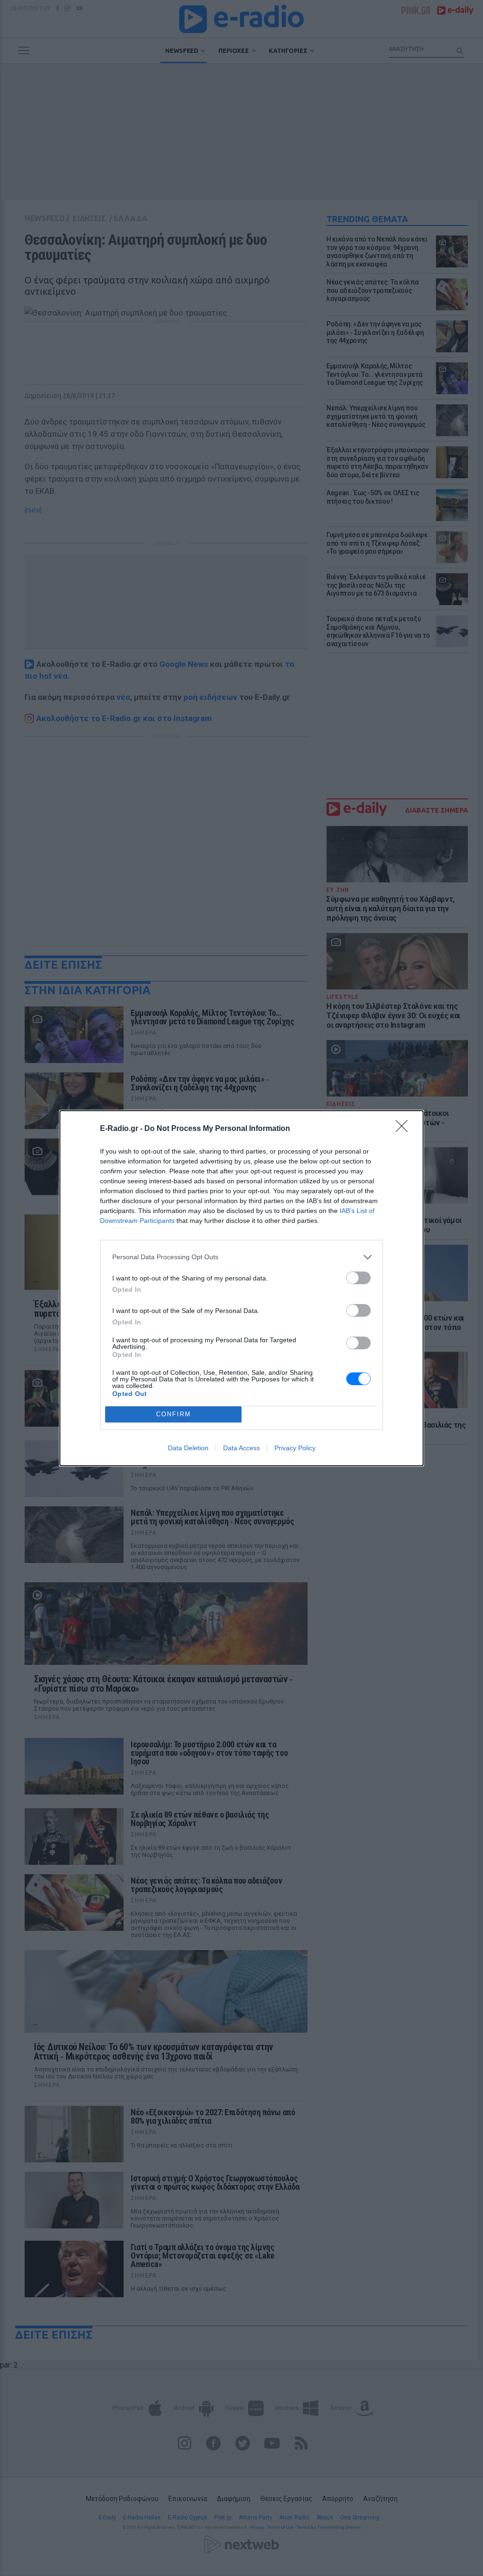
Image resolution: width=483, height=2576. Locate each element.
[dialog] (241, 1288)
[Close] (405, 1129)
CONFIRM (174, 1414)
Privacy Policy (295, 1448)
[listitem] (241, 1257)
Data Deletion (188, 1448)
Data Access (241, 1448)
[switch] (358, 1278)
